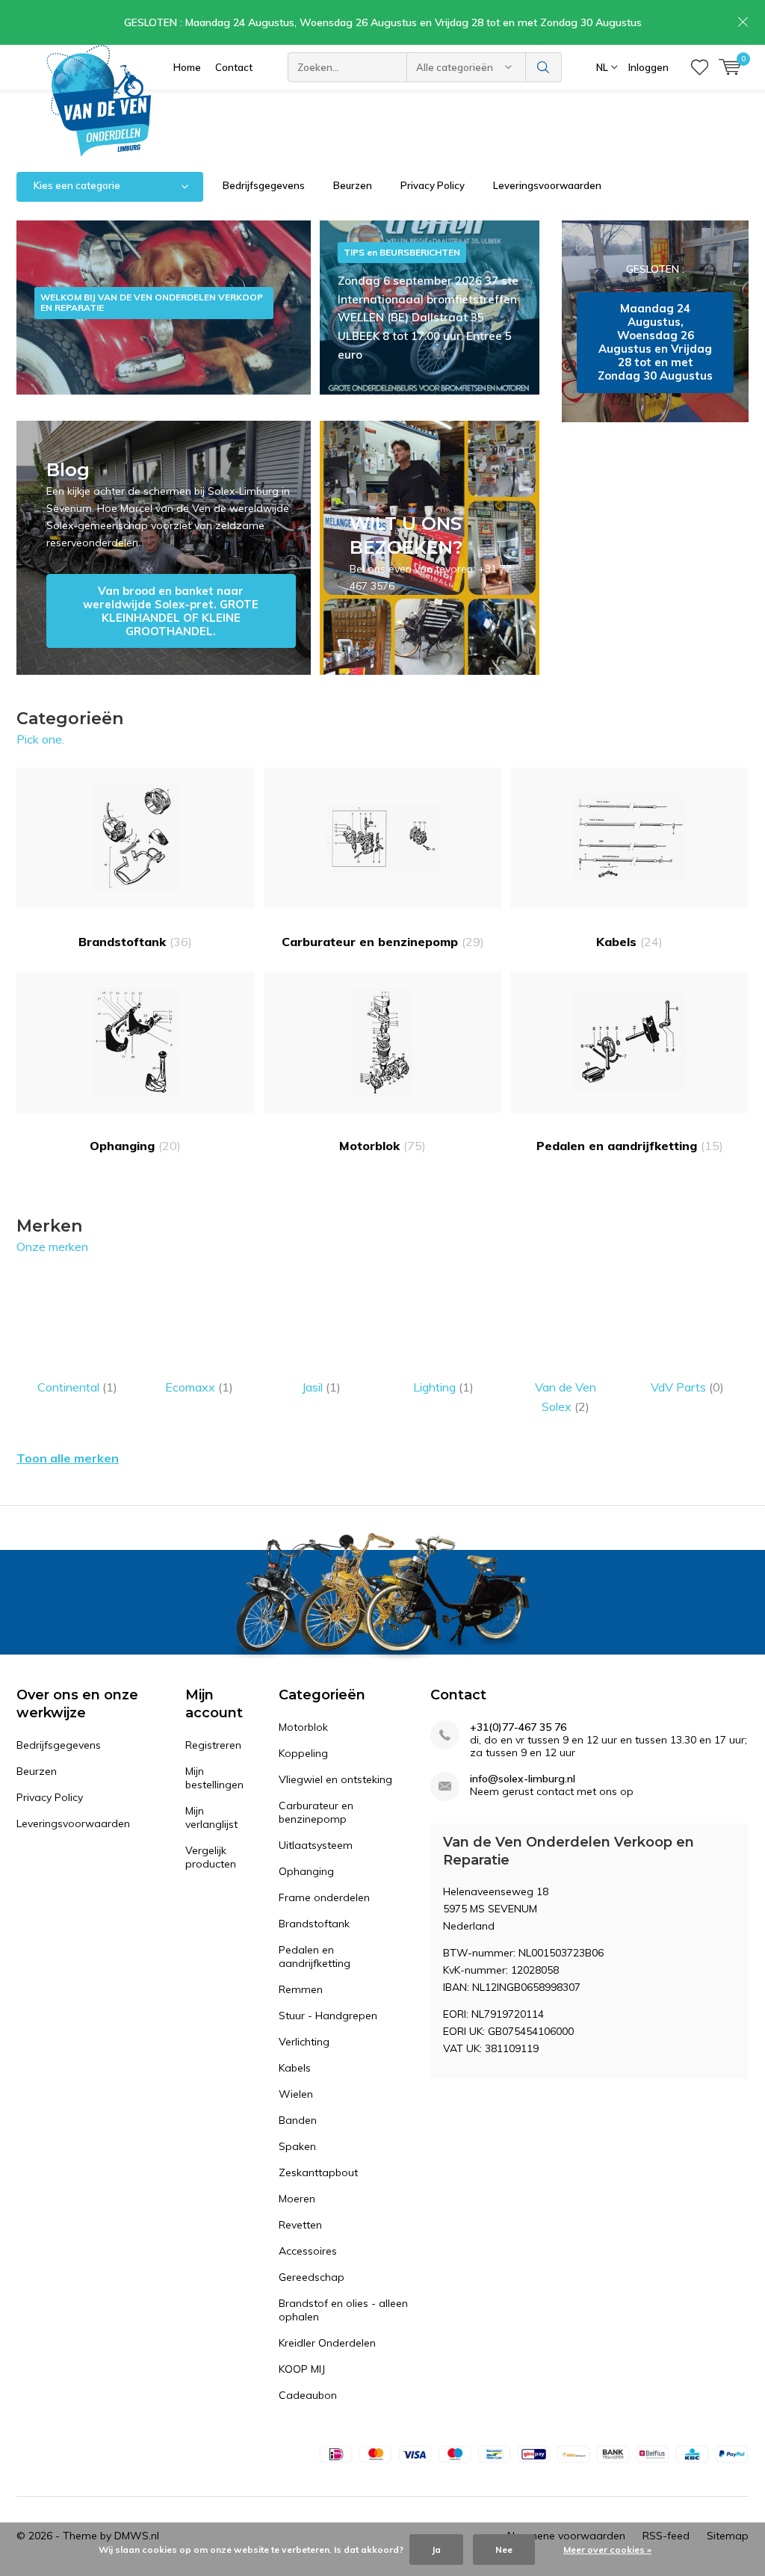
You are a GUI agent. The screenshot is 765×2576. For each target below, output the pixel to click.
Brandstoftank (135, 942)
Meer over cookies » (607, 2549)
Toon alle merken (68, 1458)
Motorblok (382, 1146)
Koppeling (303, 1753)
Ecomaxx (199, 1387)
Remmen (301, 1989)
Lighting (443, 1387)
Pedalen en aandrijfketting (630, 1146)
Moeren (297, 2199)
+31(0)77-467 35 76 (518, 1727)
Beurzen (353, 185)
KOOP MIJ (302, 2369)
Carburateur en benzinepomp (383, 942)
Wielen (296, 2094)
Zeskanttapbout (318, 2172)
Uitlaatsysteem (316, 1845)
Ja (436, 2549)
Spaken (297, 2146)
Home (187, 67)
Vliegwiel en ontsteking (335, 1779)
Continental (77, 1387)
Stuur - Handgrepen (328, 2016)
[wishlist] (700, 67)
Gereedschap (312, 2277)
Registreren (213, 1745)
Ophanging (135, 1146)
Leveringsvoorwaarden (547, 185)
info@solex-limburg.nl (523, 1779)
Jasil (321, 1387)
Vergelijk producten (211, 1857)
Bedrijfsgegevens (264, 185)
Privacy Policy (433, 185)
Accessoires (308, 2251)
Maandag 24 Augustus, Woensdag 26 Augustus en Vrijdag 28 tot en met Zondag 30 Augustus (655, 321)
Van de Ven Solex (566, 1397)
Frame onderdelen (324, 1897)
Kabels (629, 942)
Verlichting (304, 2042)
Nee (504, 2549)
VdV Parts (687, 1387)
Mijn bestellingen (214, 1778)
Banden (298, 2120)
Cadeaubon (308, 2395)
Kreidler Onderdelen (327, 2343)
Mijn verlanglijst (211, 1817)
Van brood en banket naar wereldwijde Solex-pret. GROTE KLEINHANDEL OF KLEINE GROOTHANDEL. (164, 548)
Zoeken (544, 67)
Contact (234, 67)
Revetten (300, 2225)
